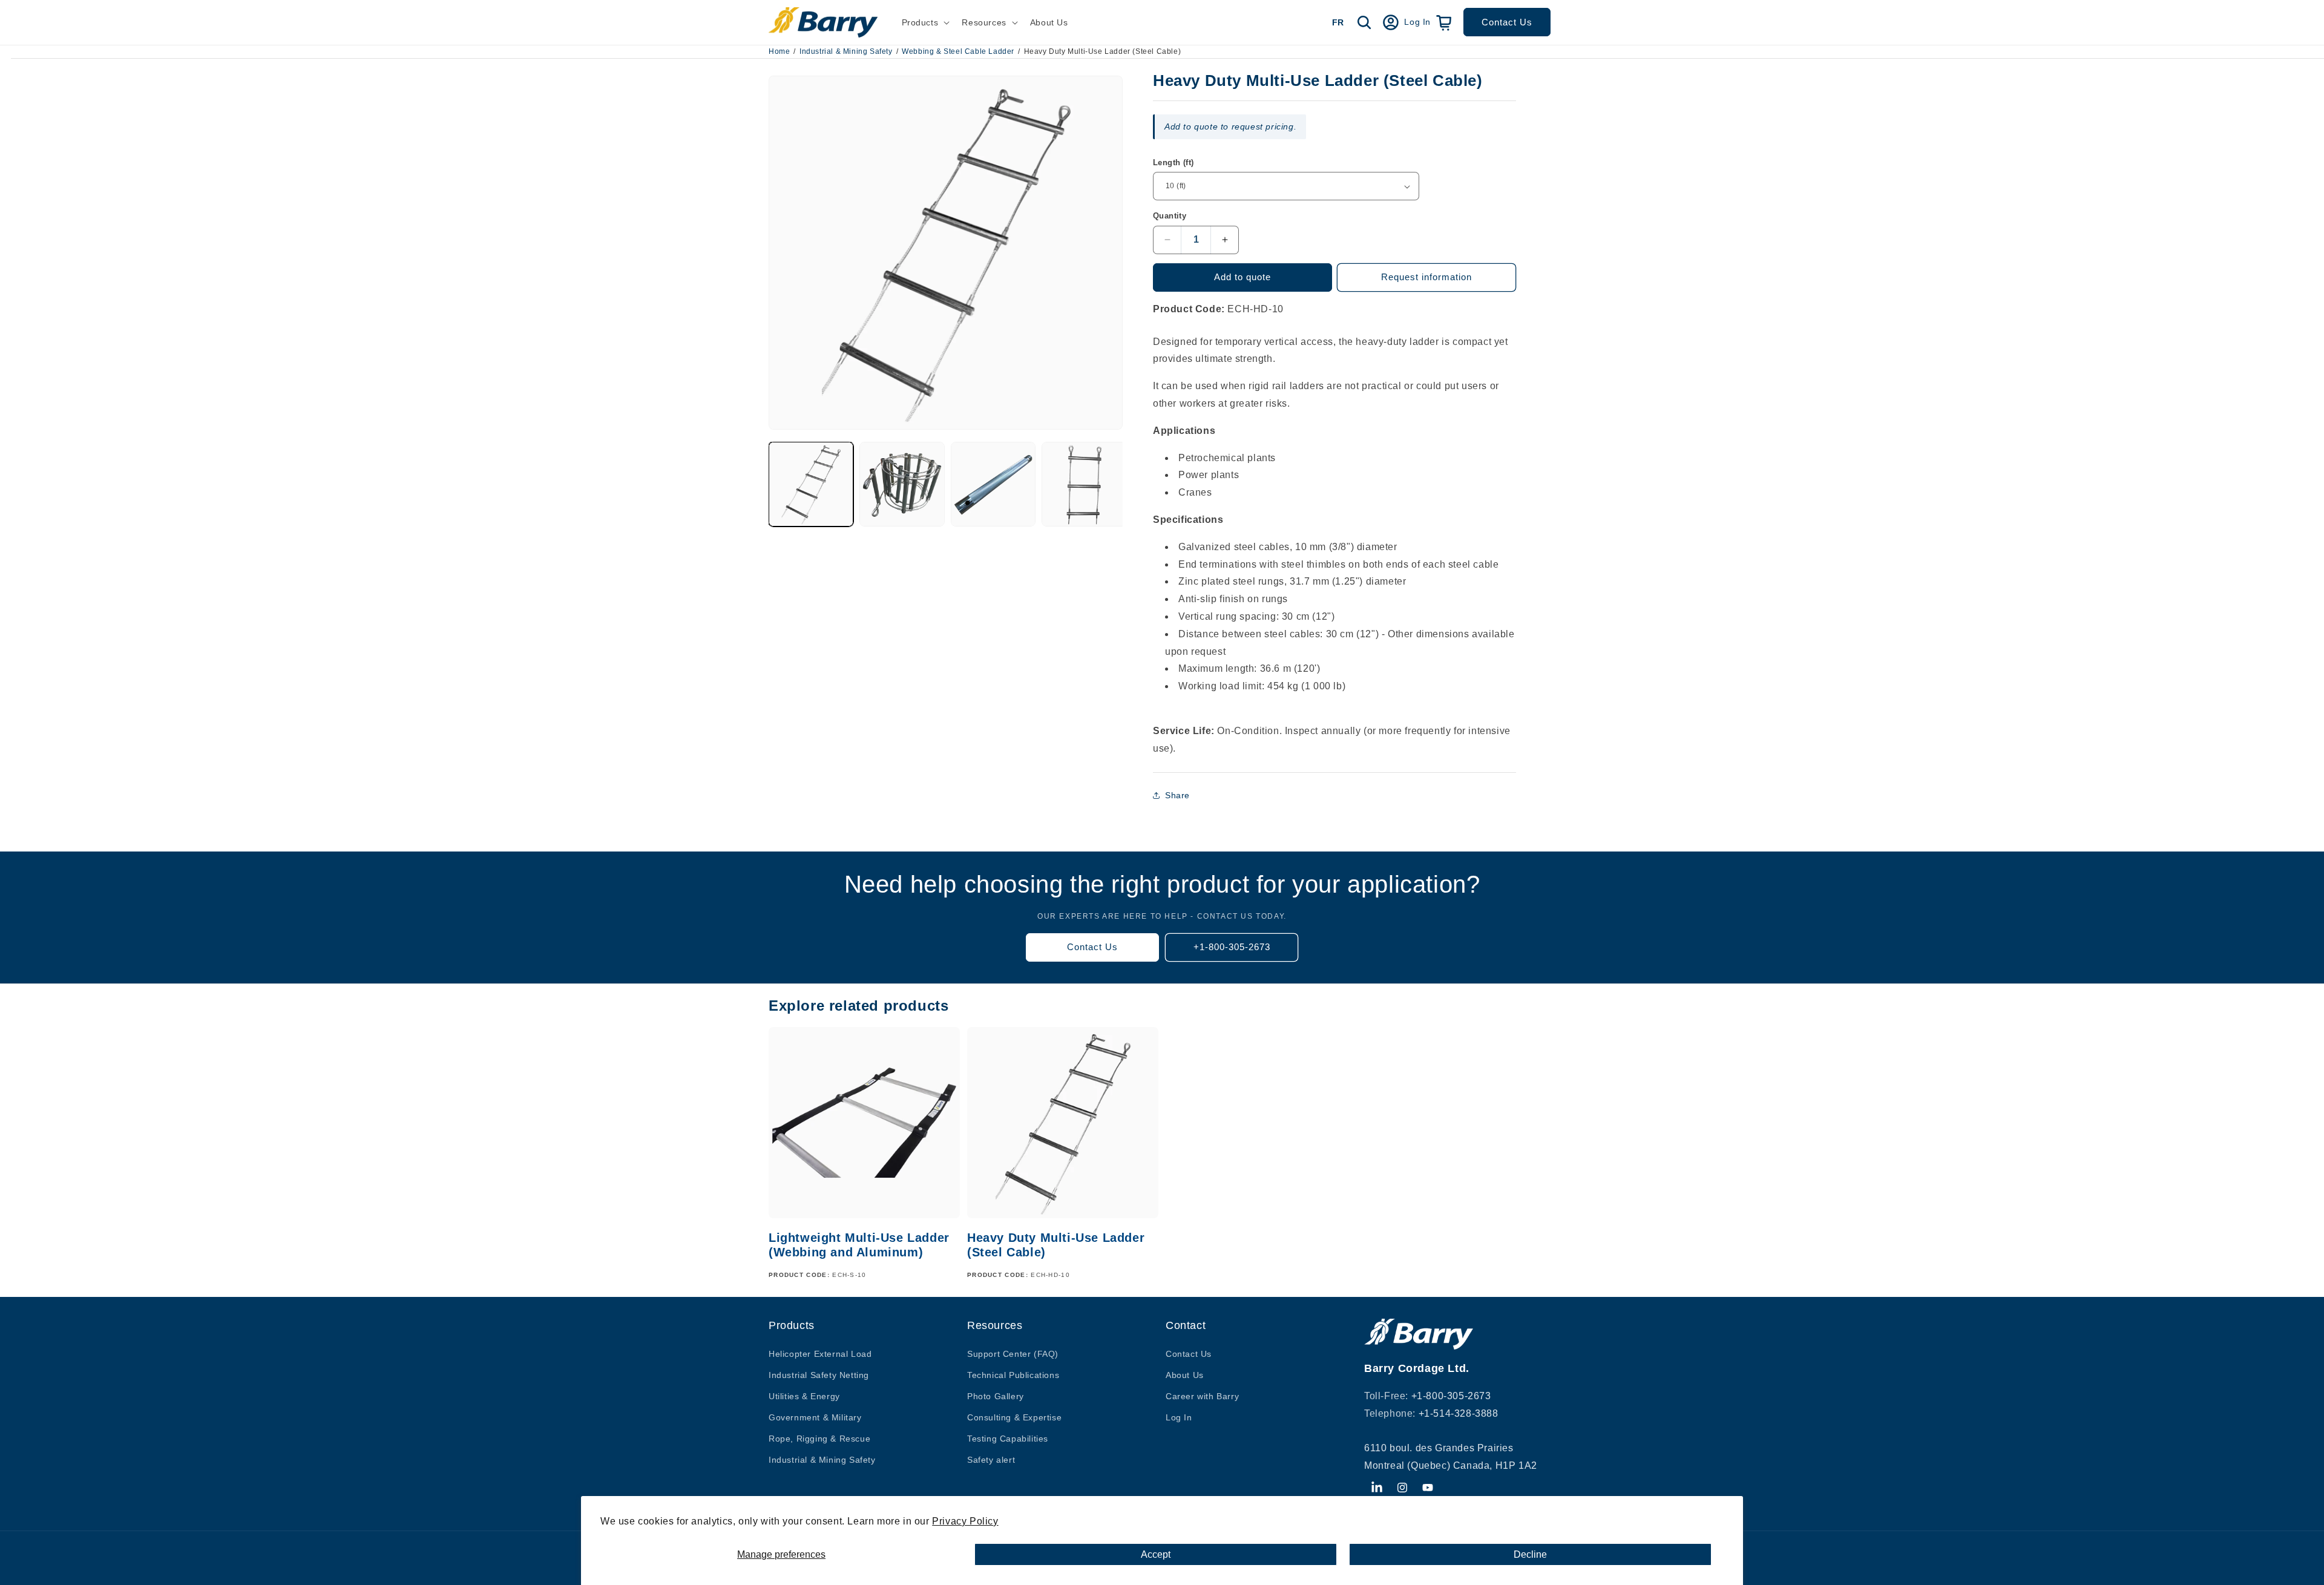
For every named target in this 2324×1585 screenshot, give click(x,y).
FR (1338, 22)
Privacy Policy (965, 1521)
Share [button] (1177, 795)
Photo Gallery (996, 1396)
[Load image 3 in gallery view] (993, 484)
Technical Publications (1013, 1375)
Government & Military (815, 1417)
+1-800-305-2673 (1232, 947)
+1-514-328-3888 (1459, 1413)
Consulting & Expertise (1014, 1417)
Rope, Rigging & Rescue (819, 1439)
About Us (1185, 1375)
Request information (1426, 277)
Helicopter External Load (820, 1354)
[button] (925, 22)
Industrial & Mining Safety (846, 51)
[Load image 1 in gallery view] (811, 484)
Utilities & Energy (804, 1396)
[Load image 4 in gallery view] (1084, 484)
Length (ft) (1173, 162)
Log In (1179, 1417)
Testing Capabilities (1008, 1439)
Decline (1530, 1554)
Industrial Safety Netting (819, 1375)
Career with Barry (1202, 1396)
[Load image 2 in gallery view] (902, 484)
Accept (1156, 1554)
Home (779, 51)
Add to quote (1242, 277)
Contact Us (1507, 22)
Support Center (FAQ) (1013, 1354)
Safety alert (991, 1460)
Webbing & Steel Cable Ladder (958, 51)
